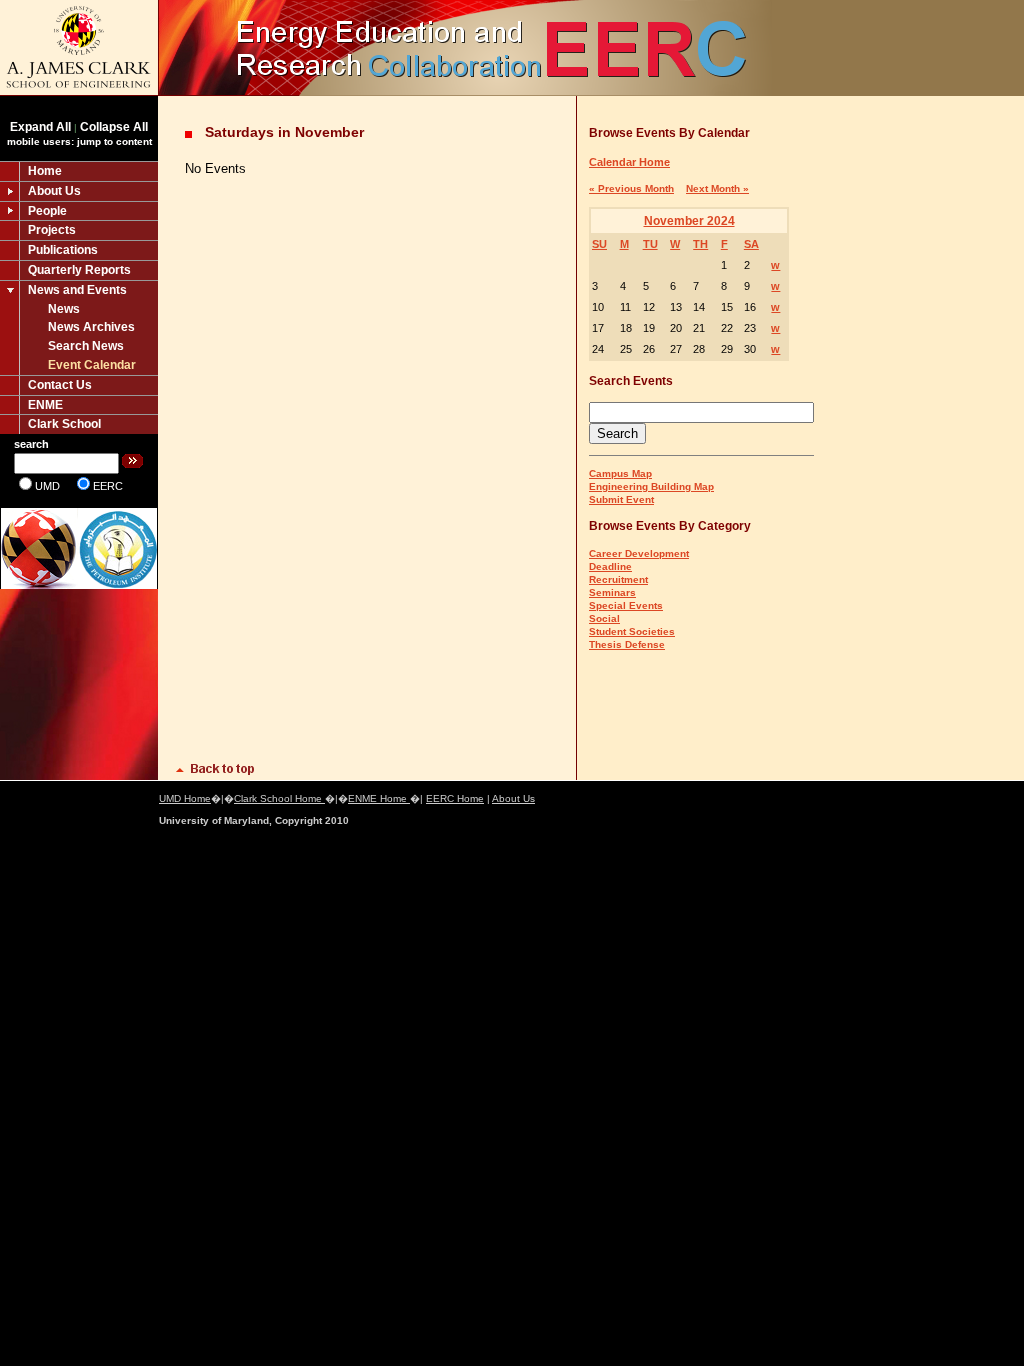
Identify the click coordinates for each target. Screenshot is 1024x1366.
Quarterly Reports (79, 270)
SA (751, 244)
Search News (86, 346)
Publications (63, 250)
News (64, 309)
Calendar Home (629, 162)
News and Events (77, 290)
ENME (45, 405)
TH (700, 244)
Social (604, 618)
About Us (54, 191)
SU (599, 244)
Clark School (64, 424)
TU (650, 244)
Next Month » (717, 188)
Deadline (610, 566)
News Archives (91, 327)
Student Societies (632, 631)
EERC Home (455, 798)
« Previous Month (631, 188)
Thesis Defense (627, 644)
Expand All (40, 127)
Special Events (626, 605)
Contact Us (60, 385)
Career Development (639, 553)
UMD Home (185, 798)
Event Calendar (92, 365)
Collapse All (114, 127)
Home (45, 171)
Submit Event (621, 499)
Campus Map (620, 473)
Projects (52, 230)
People (47, 211)
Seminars (612, 592)
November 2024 (689, 221)
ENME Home (379, 798)
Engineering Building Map (651, 486)
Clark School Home (279, 798)
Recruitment (618, 579)
